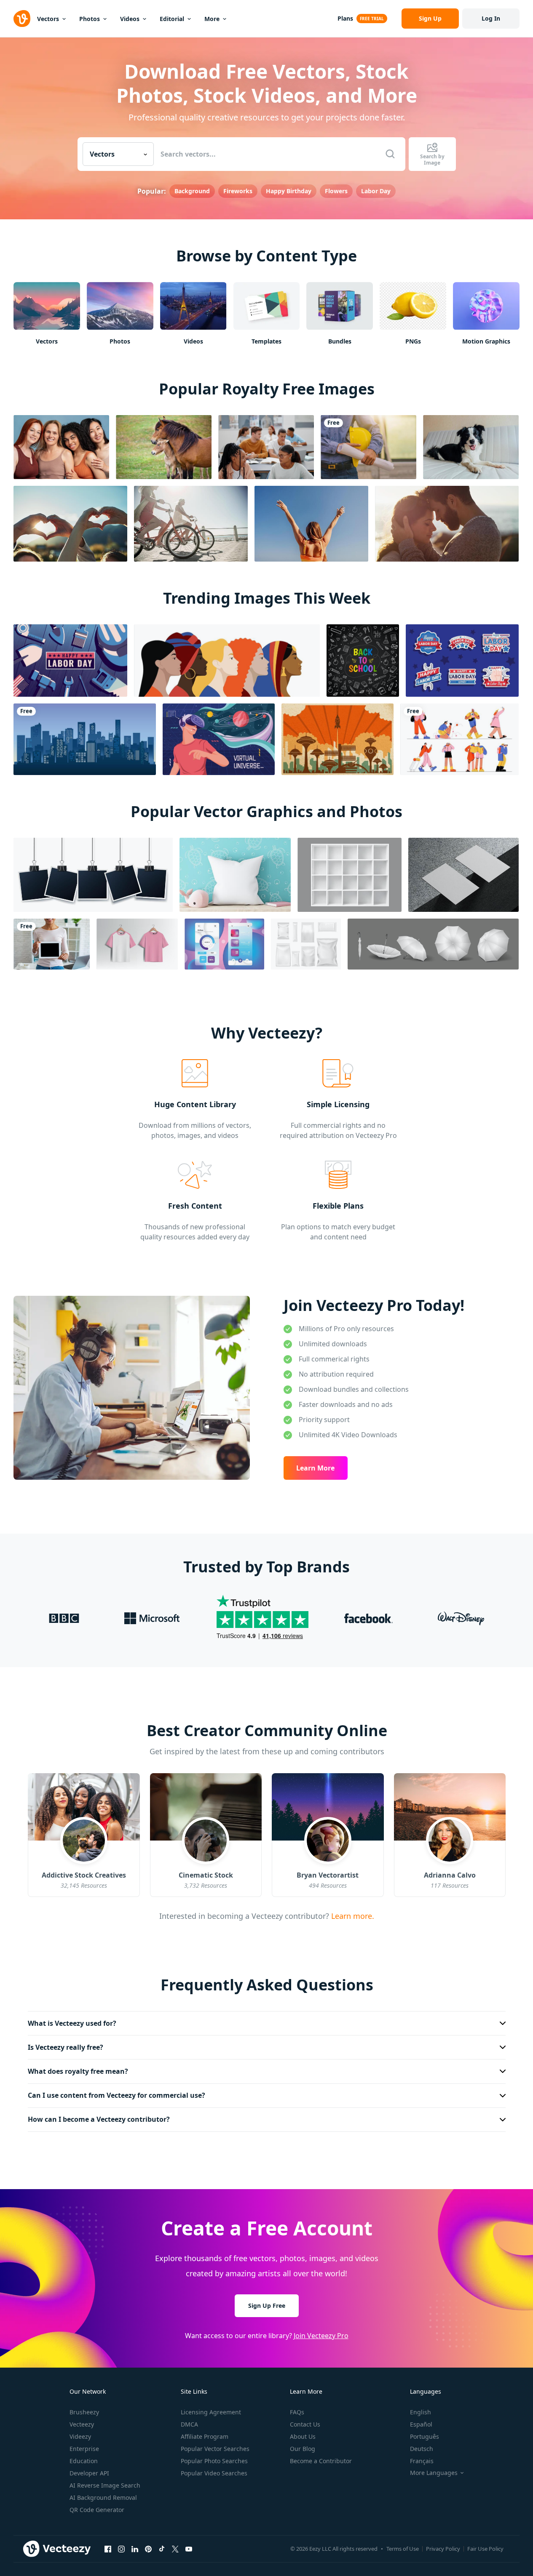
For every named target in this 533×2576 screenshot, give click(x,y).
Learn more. (352, 1915)
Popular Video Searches (214, 2473)
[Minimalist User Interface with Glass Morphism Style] (224, 944)
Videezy (80, 2436)
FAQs (297, 2412)
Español (421, 2424)
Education (84, 2461)
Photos (90, 19)
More (212, 19)
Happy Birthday (289, 191)
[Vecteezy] (22, 19)
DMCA (189, 2424)
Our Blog (303, 2449)
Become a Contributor (321, 2461)
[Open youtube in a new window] (189, 2549)
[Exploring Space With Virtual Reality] (219, 739)
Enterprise (84, 2449)
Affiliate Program (205, 2436)
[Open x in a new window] (175, 2549)
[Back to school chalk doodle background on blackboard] (363, 661)
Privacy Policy (443, 2549)
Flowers (336, 191)
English (421, 2412)
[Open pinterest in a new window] (148, 2549)
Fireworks (238, 191)
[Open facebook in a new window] (108, 2549)
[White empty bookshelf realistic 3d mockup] (350, 875)
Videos (130, 19)
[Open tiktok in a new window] (162, 2549)
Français (422, 2461)
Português (425, 2436)
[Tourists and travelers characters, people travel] (459, 739)
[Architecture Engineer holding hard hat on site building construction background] (368, 447)
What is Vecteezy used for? (72, 2023)
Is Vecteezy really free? (66, 2047)
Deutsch (422, 2449)
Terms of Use (403, 2549)
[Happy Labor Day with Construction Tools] (70, 661)
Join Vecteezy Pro (321, 2336)
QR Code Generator (97, 2510)
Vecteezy (82, 2424)
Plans (345, 18)
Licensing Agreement (211, 2412)
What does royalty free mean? (78, 2071)
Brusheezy (84, 2412)
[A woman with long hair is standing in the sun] (311, 524)
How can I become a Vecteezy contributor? (99, 2119)
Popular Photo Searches (214, 2461)
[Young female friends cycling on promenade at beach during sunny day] (191, 524)
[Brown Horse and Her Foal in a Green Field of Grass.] (164, 447)
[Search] (390, 154)
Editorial (172, 19)
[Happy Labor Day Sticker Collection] (462, 661)
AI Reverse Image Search (105, 2485)
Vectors (48, 19)
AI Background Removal (103, 2497)
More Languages (434, 2473)
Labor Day (376, 191)
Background (192, 191)
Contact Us (305, 2424)
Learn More (315, 1468)
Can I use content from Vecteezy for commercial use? (117, 2095)
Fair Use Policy (485, 2549)
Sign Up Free (267, 2306)
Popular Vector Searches (215, 2449)
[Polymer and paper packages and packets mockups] (306, 944)
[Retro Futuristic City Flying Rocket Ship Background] (337, 739)
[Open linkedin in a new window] (135, 2549)
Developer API (89, 2473)
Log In (491, 18)
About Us (303, 2436)
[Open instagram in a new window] (121, 2549)
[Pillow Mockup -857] (235, 875)
